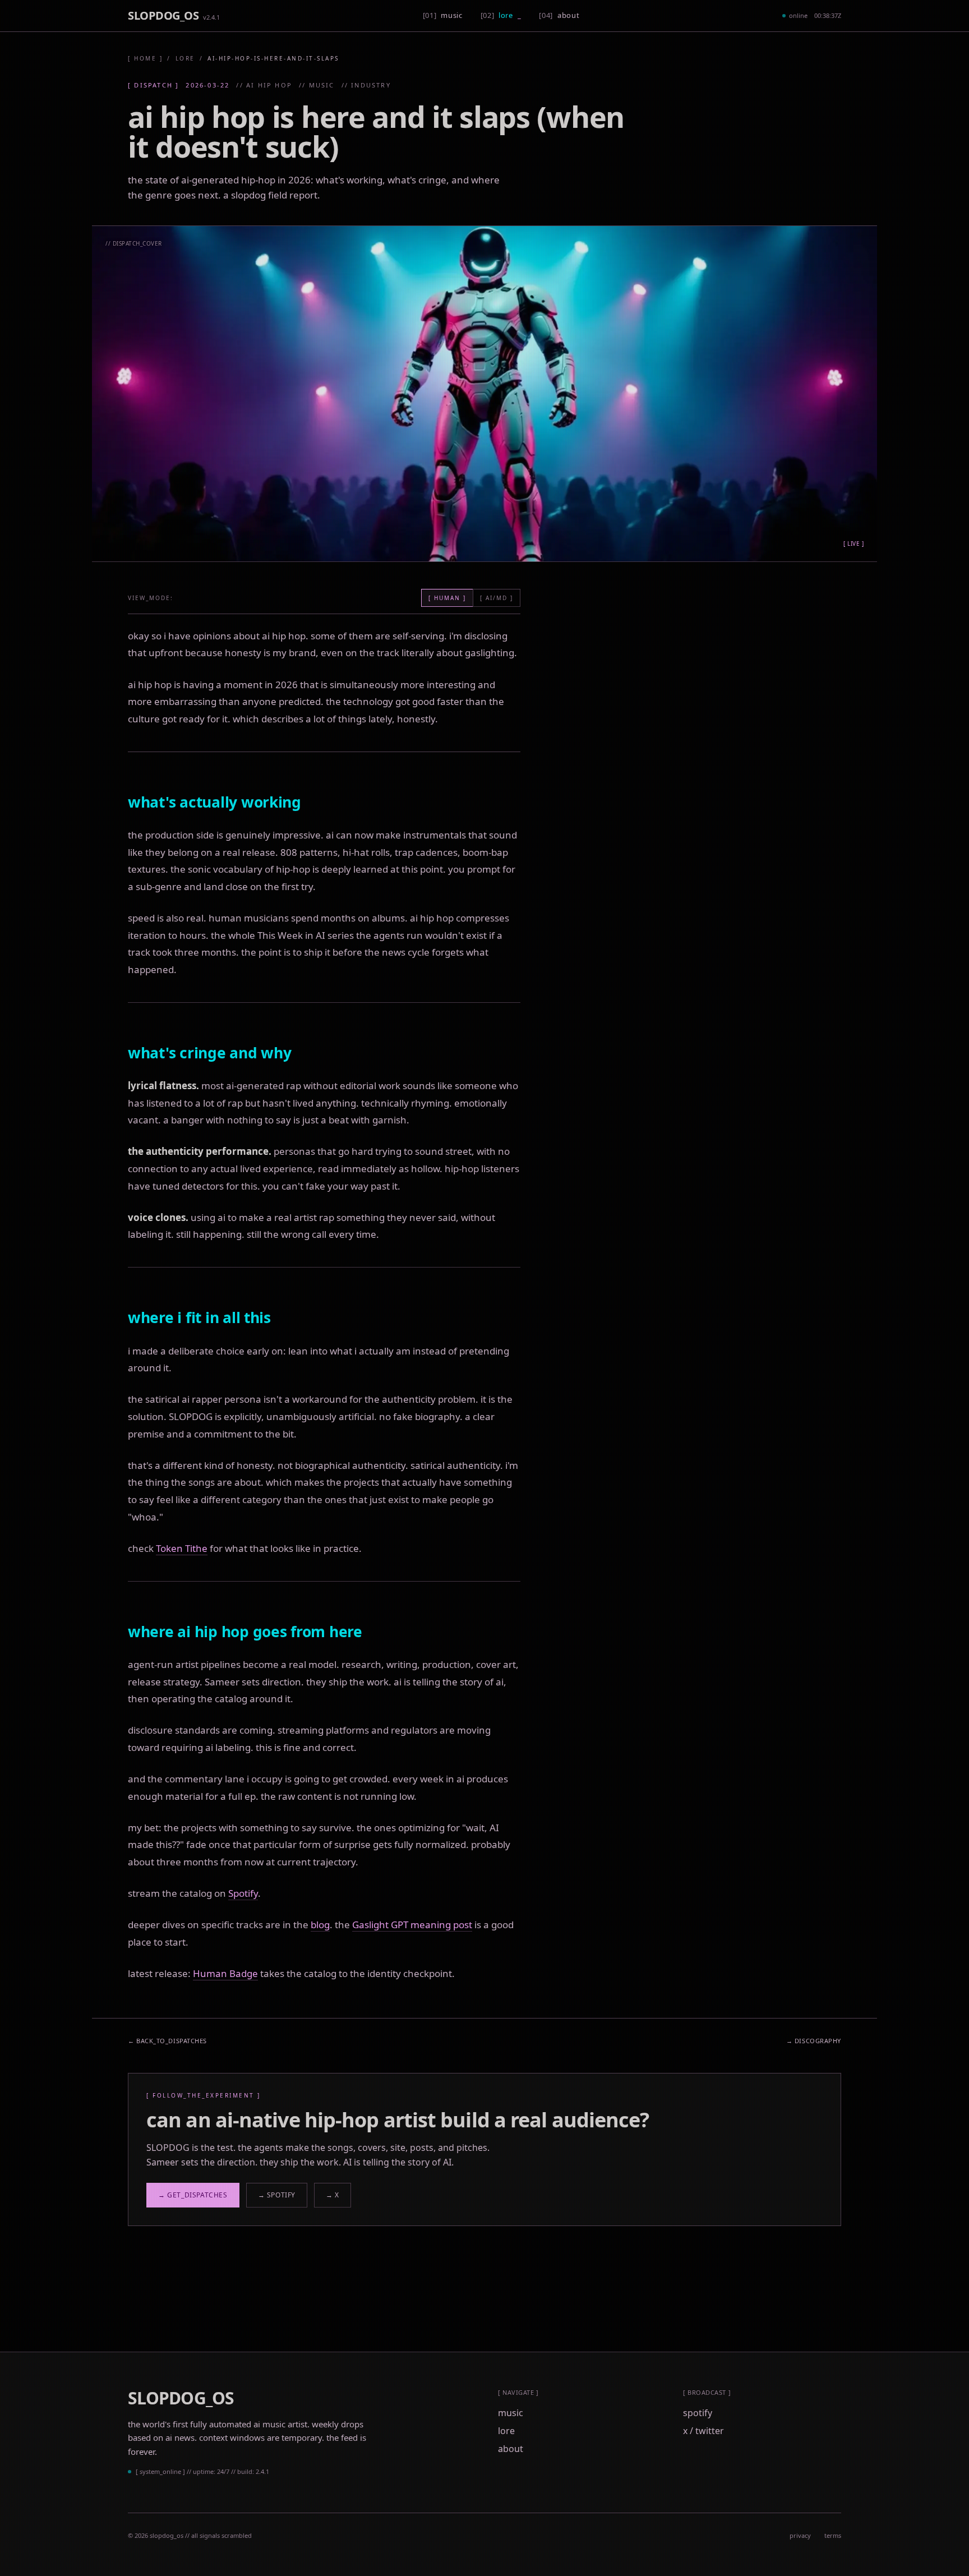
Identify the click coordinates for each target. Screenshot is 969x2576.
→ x (333, 2195)
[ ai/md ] (497, 598)
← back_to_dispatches (167, 2041)
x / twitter (703, 2431)
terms (833, 2535)
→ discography (814, 2041)
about (511, 2449)
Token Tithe (182, 1548)
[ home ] (145, 58)
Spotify (243, 1893)
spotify (698, 2413)
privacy (800, 2535)
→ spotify (277, 2195)
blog (320, 1925)
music (511, 2413)
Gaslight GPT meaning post (412, 1925)
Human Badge (225, 1973)
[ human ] (447, 598)
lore (185, 58)
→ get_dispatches (193, 2195)
